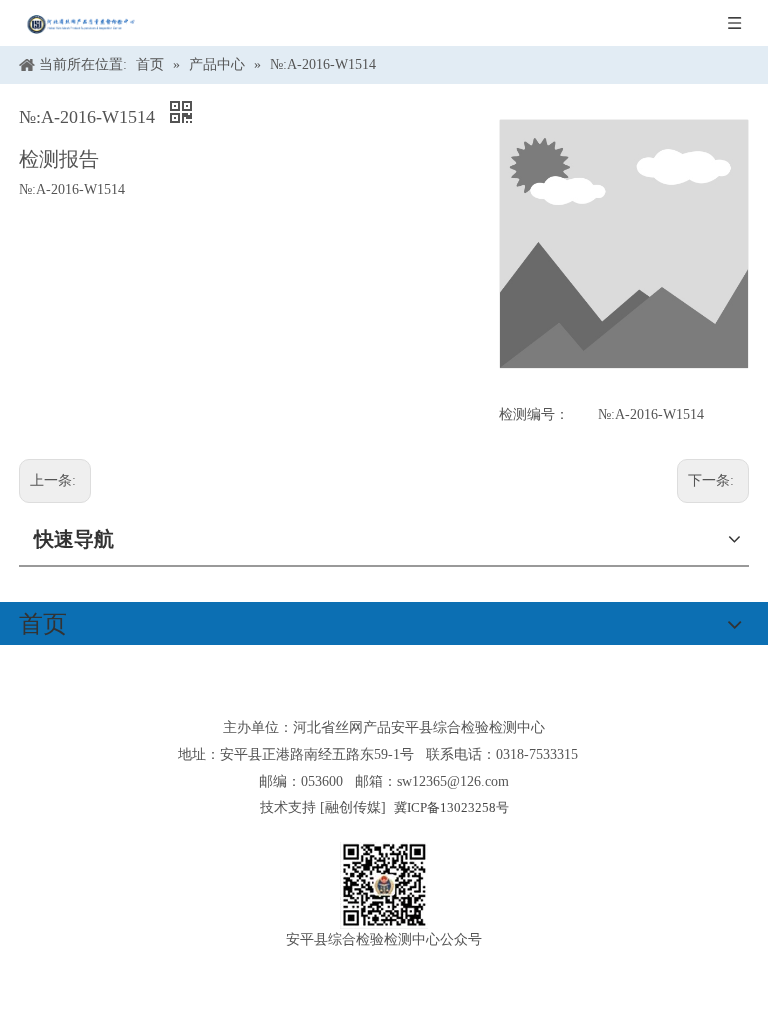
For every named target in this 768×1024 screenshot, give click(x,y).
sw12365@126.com (453, 781)
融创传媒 (353, 807)
